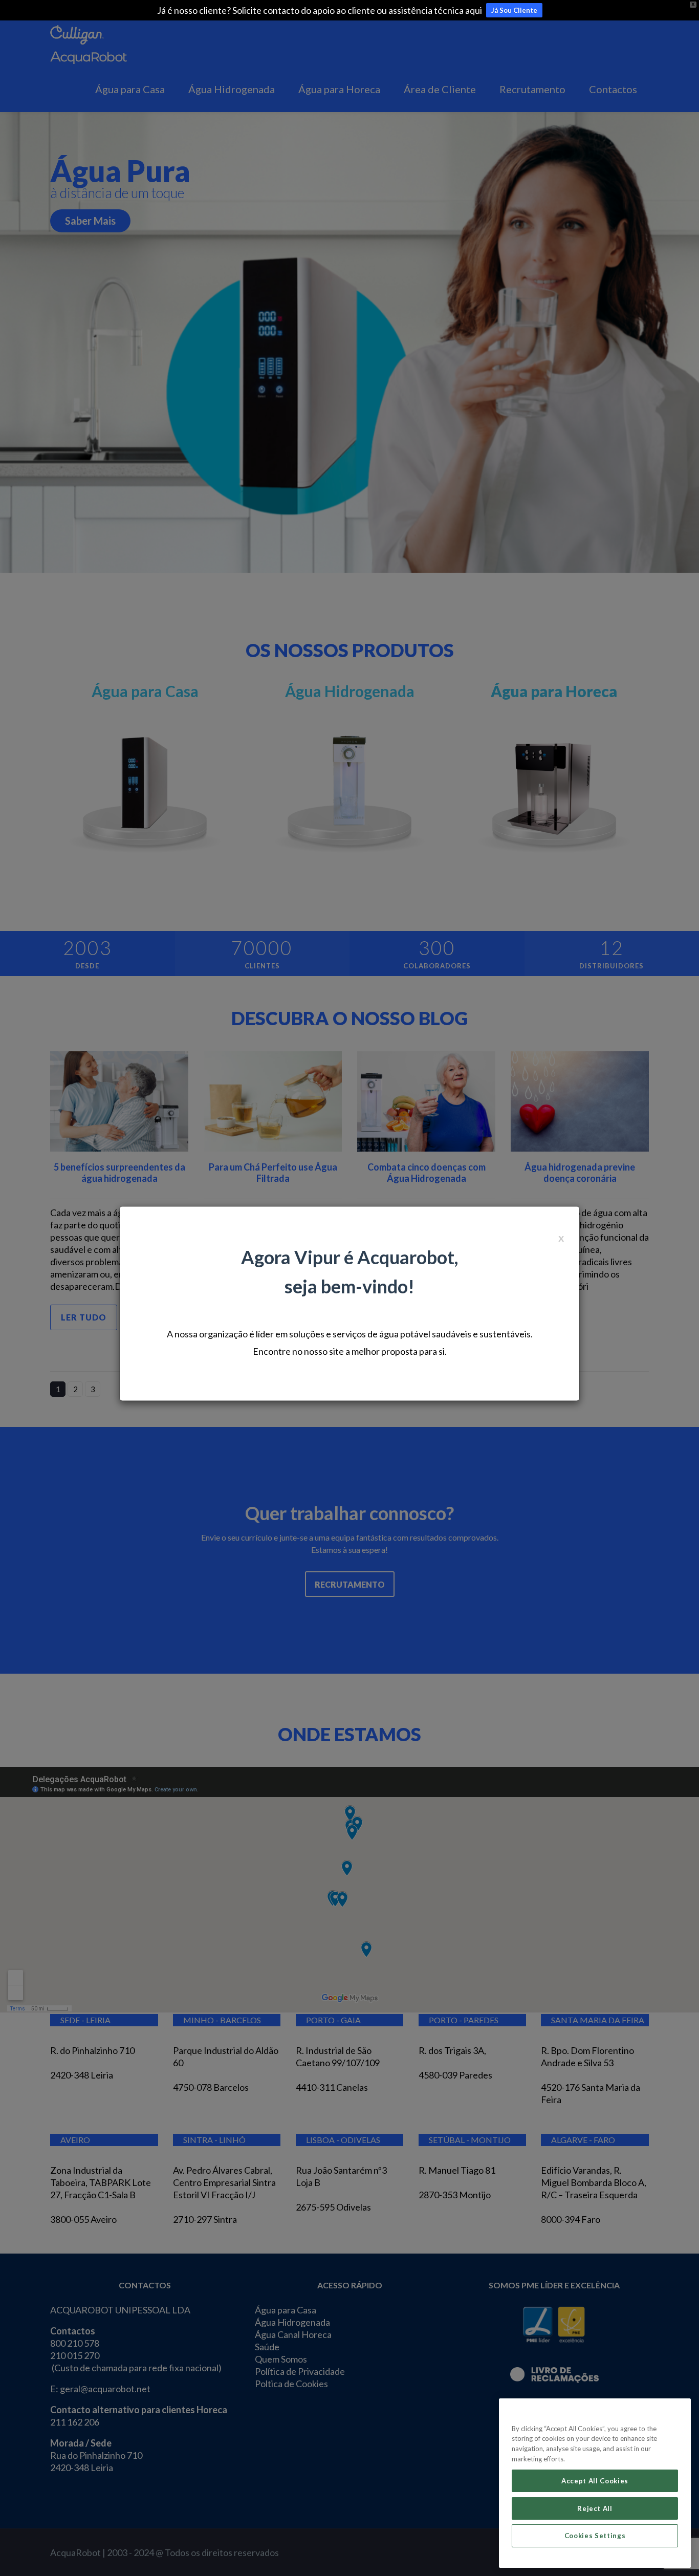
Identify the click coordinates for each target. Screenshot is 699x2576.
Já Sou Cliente (514, 10)
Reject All (595, 2508)
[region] (595, 2483)
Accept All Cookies (595, 2481)
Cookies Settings (595, 2536)
